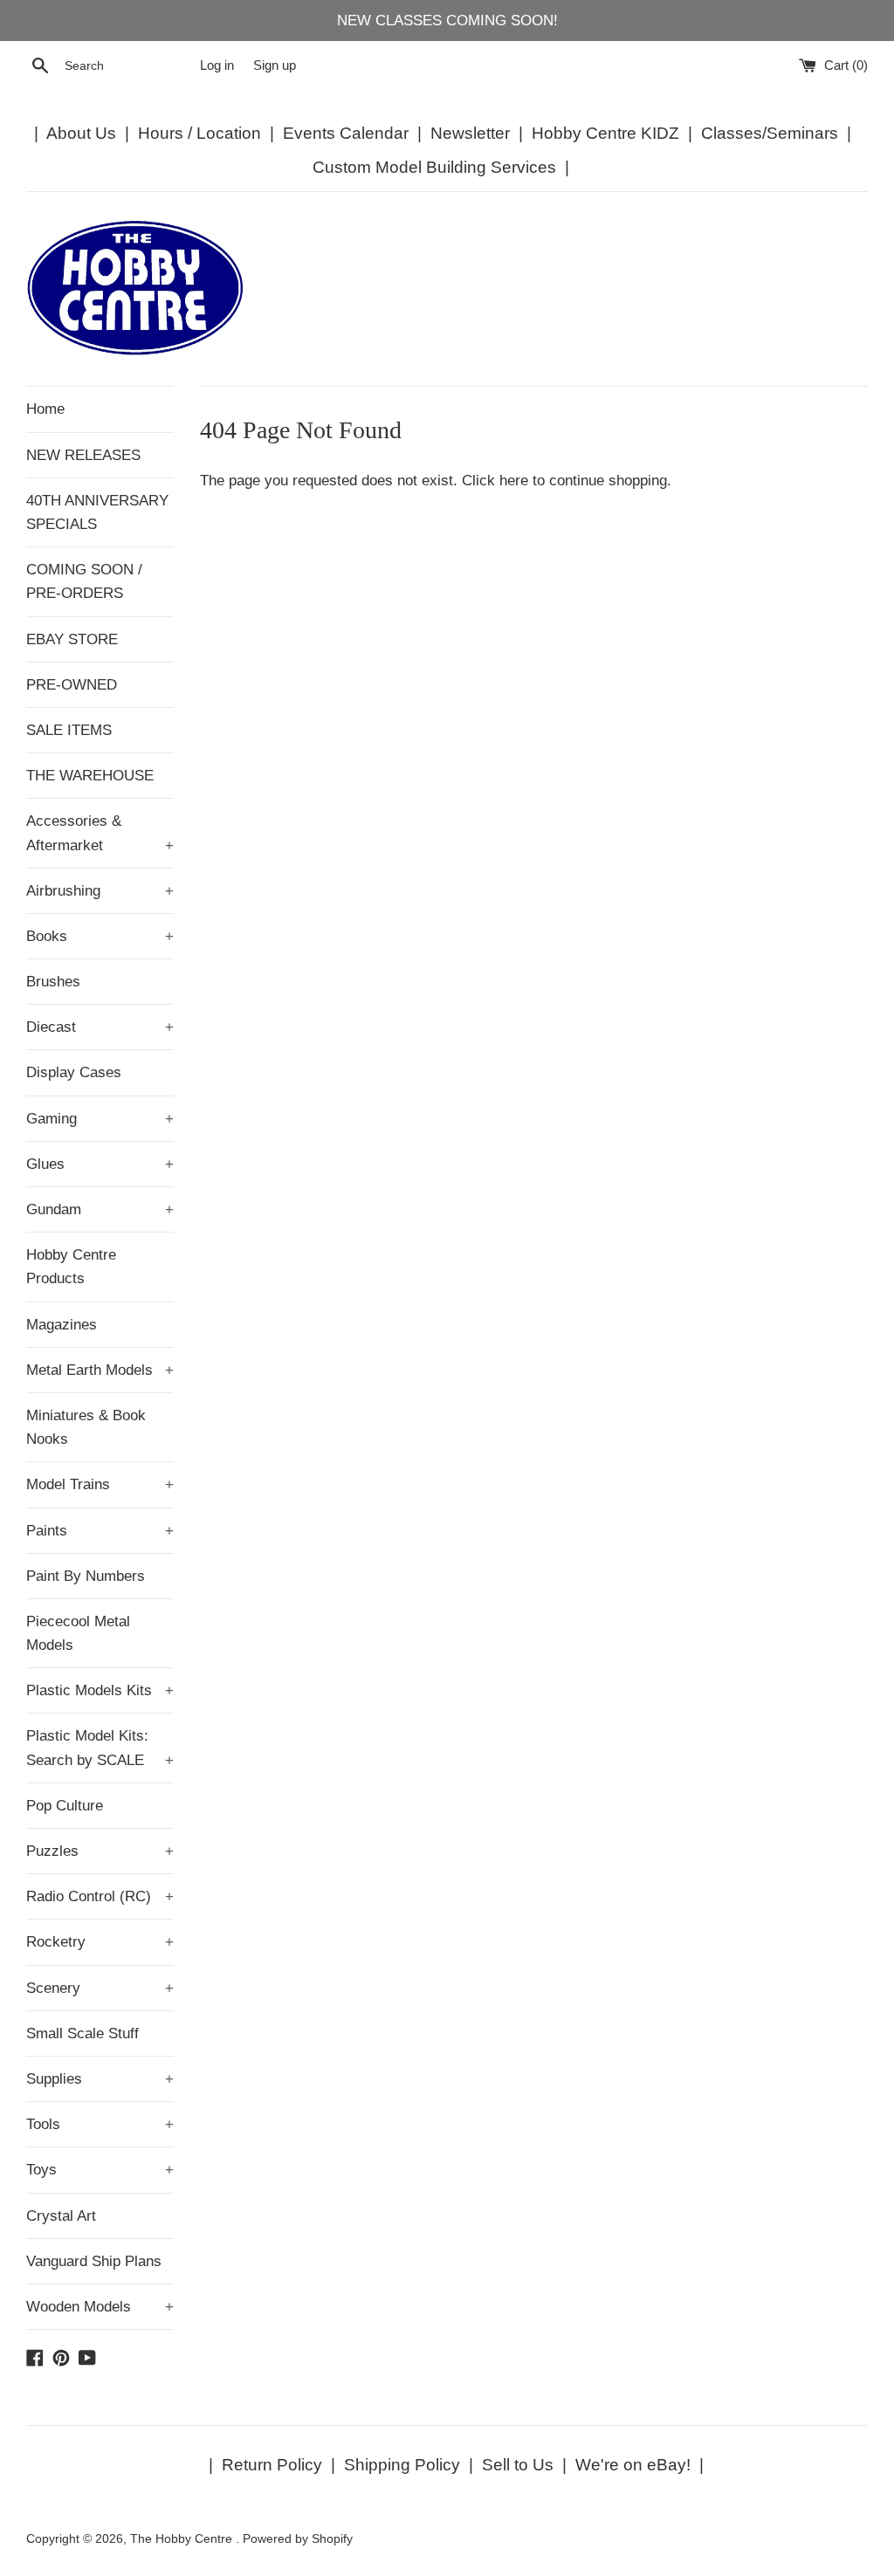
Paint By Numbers (86, 1576)
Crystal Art (61, 2216)
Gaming (100, 1119)
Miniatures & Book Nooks (86, 1427)
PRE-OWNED (72, 685)
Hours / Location (199, 133)
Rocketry (100, 1942)
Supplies (100, 2079)
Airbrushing (100, 891)
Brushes (53, 982)
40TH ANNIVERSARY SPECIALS (97, 512)
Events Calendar (346, 133)
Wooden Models (100, 2307)
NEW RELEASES (83, 455)
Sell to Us (518, 2465)
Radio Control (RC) (100, 1896)
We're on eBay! (633, 2465)
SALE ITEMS (69, 730)
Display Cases (74, 1072)
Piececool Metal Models (78, 1633)
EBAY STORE (72, 639)
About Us (81, 133)
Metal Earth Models (100, 1370)
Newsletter (470, 133)
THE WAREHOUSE (90, 776)
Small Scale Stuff (83, 2033)
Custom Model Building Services (434, 167)
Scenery (100, 1988)
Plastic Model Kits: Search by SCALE (100, 1748)
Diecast (100, 1027)
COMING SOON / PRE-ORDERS (84, 581)
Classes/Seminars (770, 133)
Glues (100, 1164)
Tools (100, 2124)
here (514, 481)
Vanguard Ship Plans (94, 2261)
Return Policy (272, 2465)
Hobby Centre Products (71, 1267)
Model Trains (100, 1484)
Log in (217, 65)
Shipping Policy (402, 2465)
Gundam (100, 1209)
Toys (100, 2170)
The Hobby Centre (183, 2539)
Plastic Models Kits (100, 1690)
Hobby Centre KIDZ (605, 133)
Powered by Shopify (298, 2539)
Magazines (62, 1325)
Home (45, 409)
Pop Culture (65, 1806)
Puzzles (100, 1851)
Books (100, 936)
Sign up (275, 65)
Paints (100, 1531)
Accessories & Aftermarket (100, 833)
